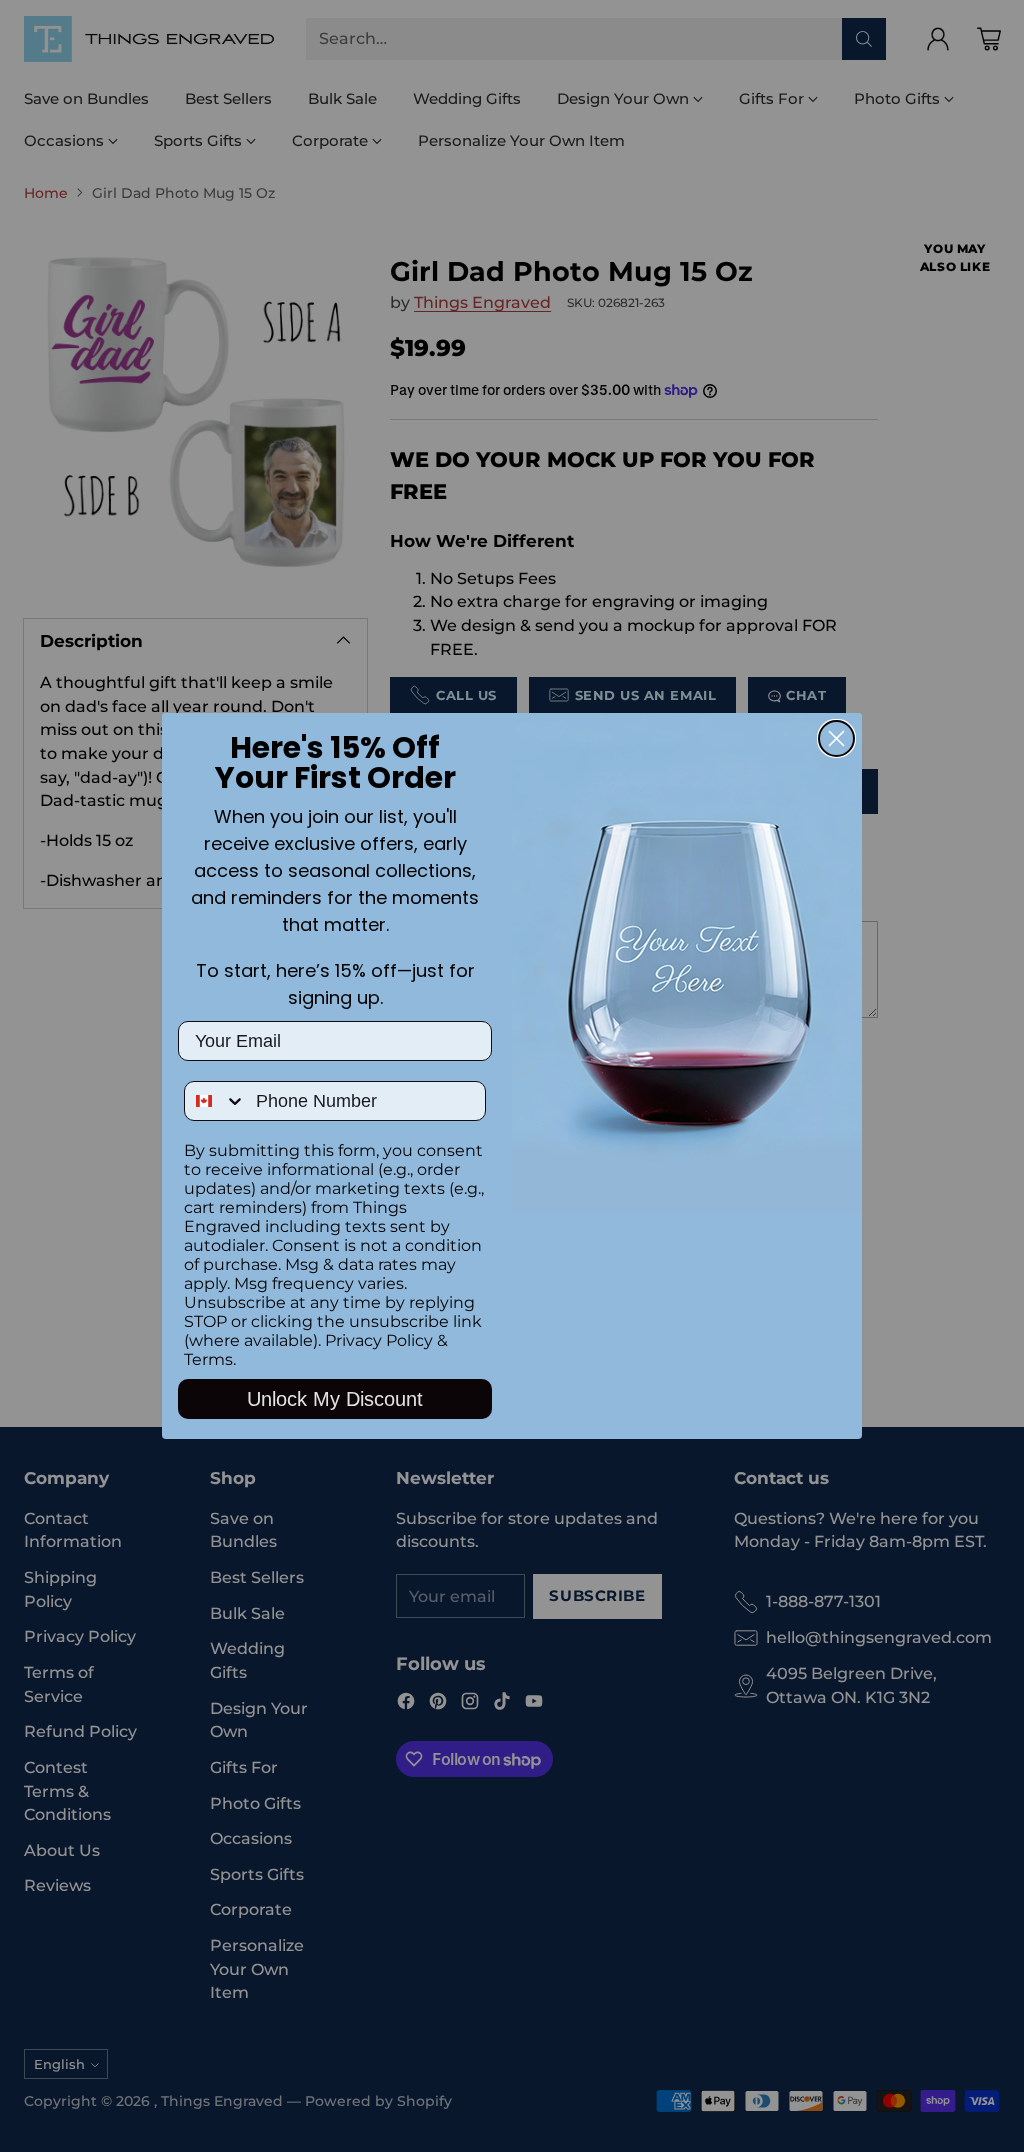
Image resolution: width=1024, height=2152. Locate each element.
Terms (208, 1359)
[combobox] (215, 1101)
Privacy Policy (379, 1340)
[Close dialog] (836, 738)
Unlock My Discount (335, 1399)
